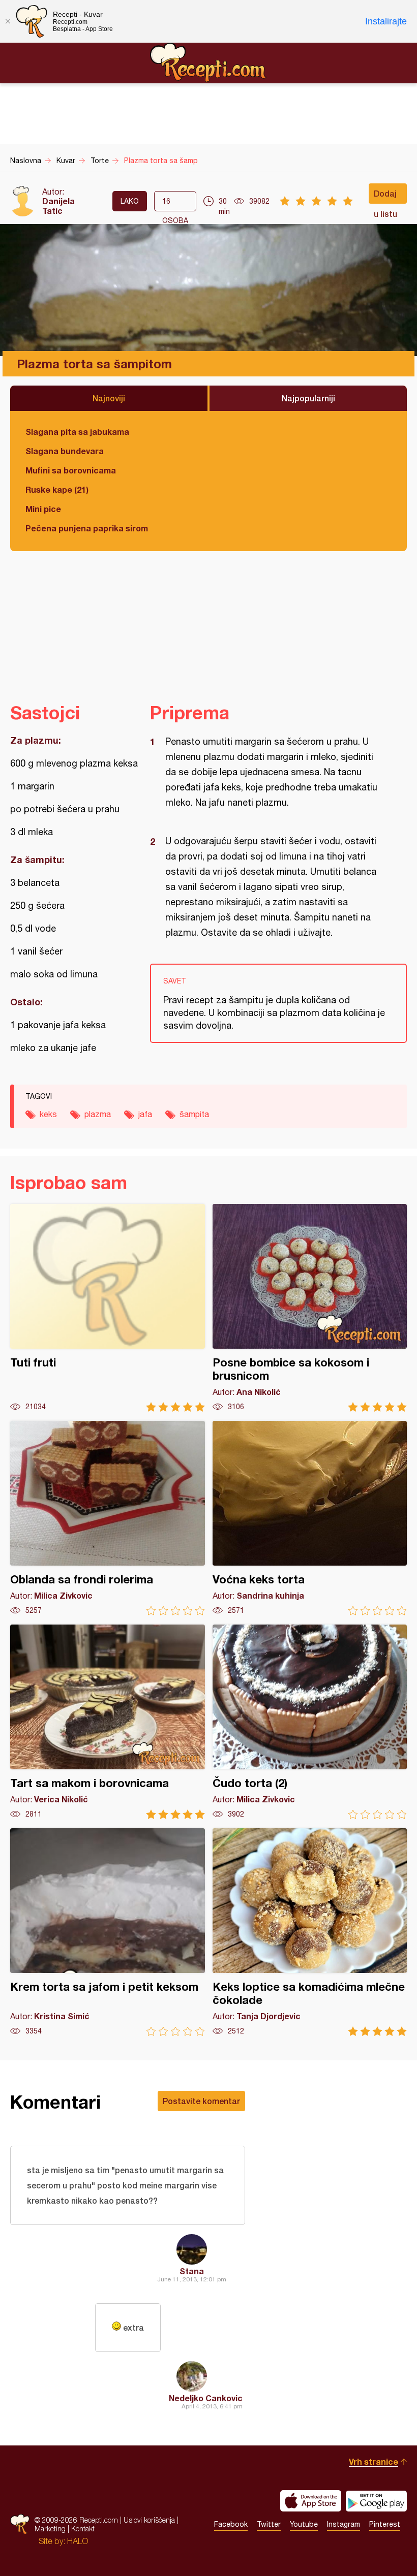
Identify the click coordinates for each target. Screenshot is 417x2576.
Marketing (50, 2529)
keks (48, 1114)
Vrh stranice (374, 2461)
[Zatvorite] (8, 21)
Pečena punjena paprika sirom (87, 528)
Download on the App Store (311, 2501)
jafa (145, 1114)
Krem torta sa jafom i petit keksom (108, 1932)
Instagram (344, 2524)
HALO (78, 2541)
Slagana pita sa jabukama (77, 432)
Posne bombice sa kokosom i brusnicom (310, 1308)
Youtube (304, 2524)
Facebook (231, 2524)
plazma (98, 1114)
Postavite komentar (201, 2101)
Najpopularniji (308, 398)
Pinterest (385, 2524)
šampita (194, 1114)
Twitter (269, 2524)
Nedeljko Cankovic (206, 2398)
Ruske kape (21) (57, 489)
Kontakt (83, 2529)
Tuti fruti (108, 1308)
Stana (192, 2271)
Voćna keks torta (310, 1518)
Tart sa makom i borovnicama (108, 1722)
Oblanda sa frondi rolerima (108, 1518)
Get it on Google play (376, 2501)
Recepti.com (208, 62)
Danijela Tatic (58, 206)
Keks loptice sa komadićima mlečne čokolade (310, 1932)
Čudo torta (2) (310, 1722)
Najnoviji (109, 398)
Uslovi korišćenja (149, 2520)
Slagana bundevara (65, 451)
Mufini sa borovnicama (71, 470)
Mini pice (43, 509)
